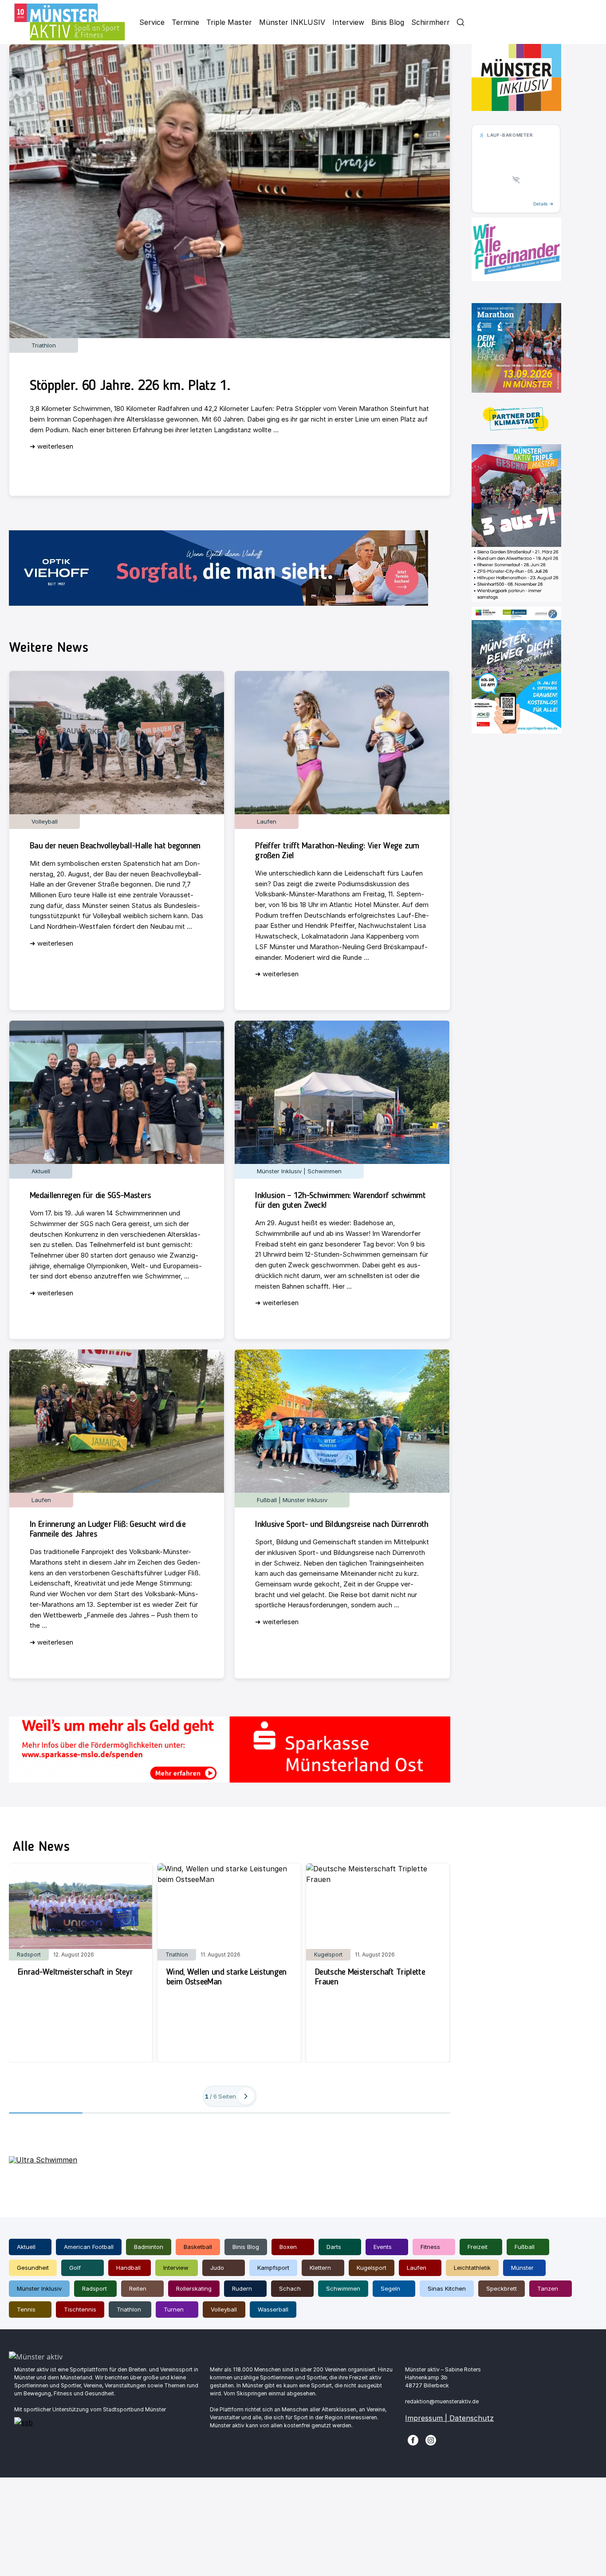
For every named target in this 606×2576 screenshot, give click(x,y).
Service (152, 22)
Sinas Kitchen (447, 2288)
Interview (348, 22)
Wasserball (273, 2309)
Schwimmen (343, 2288)
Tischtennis (80, 2309)
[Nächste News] (246, 2096)
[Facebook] (413, 2439)
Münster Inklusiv (39, 2288)
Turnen (174, 2309)
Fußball (525, 2247)
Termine (185, 22)
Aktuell (26, 2247)
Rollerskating (194, 2288)
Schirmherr (431, 22)
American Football (89, 2247)
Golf (75, 2268)
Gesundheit (33, 2268)
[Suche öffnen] (460, 22)
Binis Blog (388, 22)
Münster (522, 2268)
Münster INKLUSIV (292, 22)
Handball (128, 2268)
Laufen (417, 2268)
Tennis (26, 2309)
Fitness (430, 2247)
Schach (290, 2288)
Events (383, 2247)
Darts (334, 2247)
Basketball (198, 2247)
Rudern (242, 2288)
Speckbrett (502, 2288)
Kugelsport (372, 2268)
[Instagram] (431, 2439)
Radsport (94, 2288)
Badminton (149, 2247)
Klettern (320, 2268)
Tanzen (548, 2288)
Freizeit (478, 2247)
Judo (217, 2268)
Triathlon (129, 2309)
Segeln (390, 2288)
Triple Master (229, 22)
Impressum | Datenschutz (449, 2418)
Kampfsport (273, 2268)
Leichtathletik (472, 2268)
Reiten (138, 2288)
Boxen (288, 2247)
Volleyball (224, 2309)
